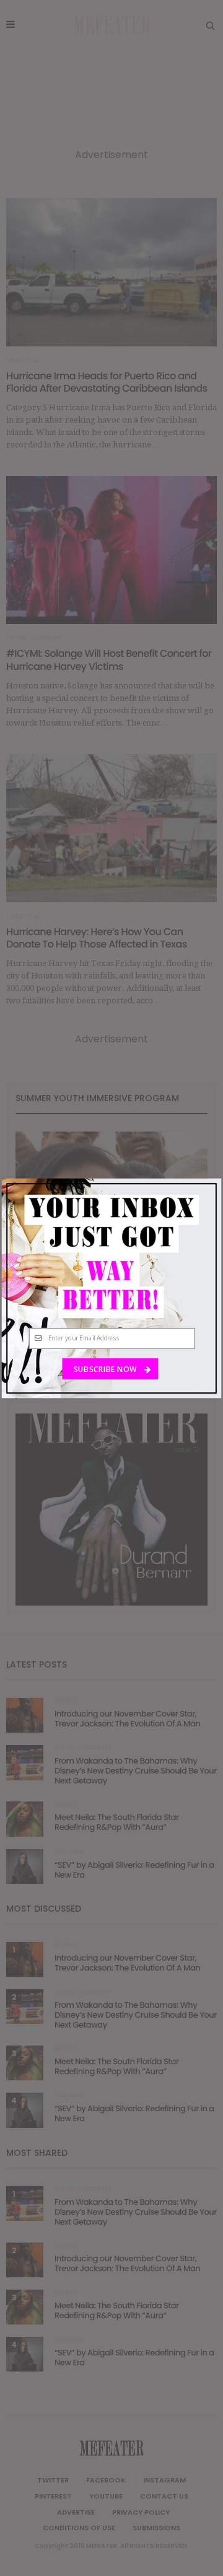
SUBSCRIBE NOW (106, 1368)
